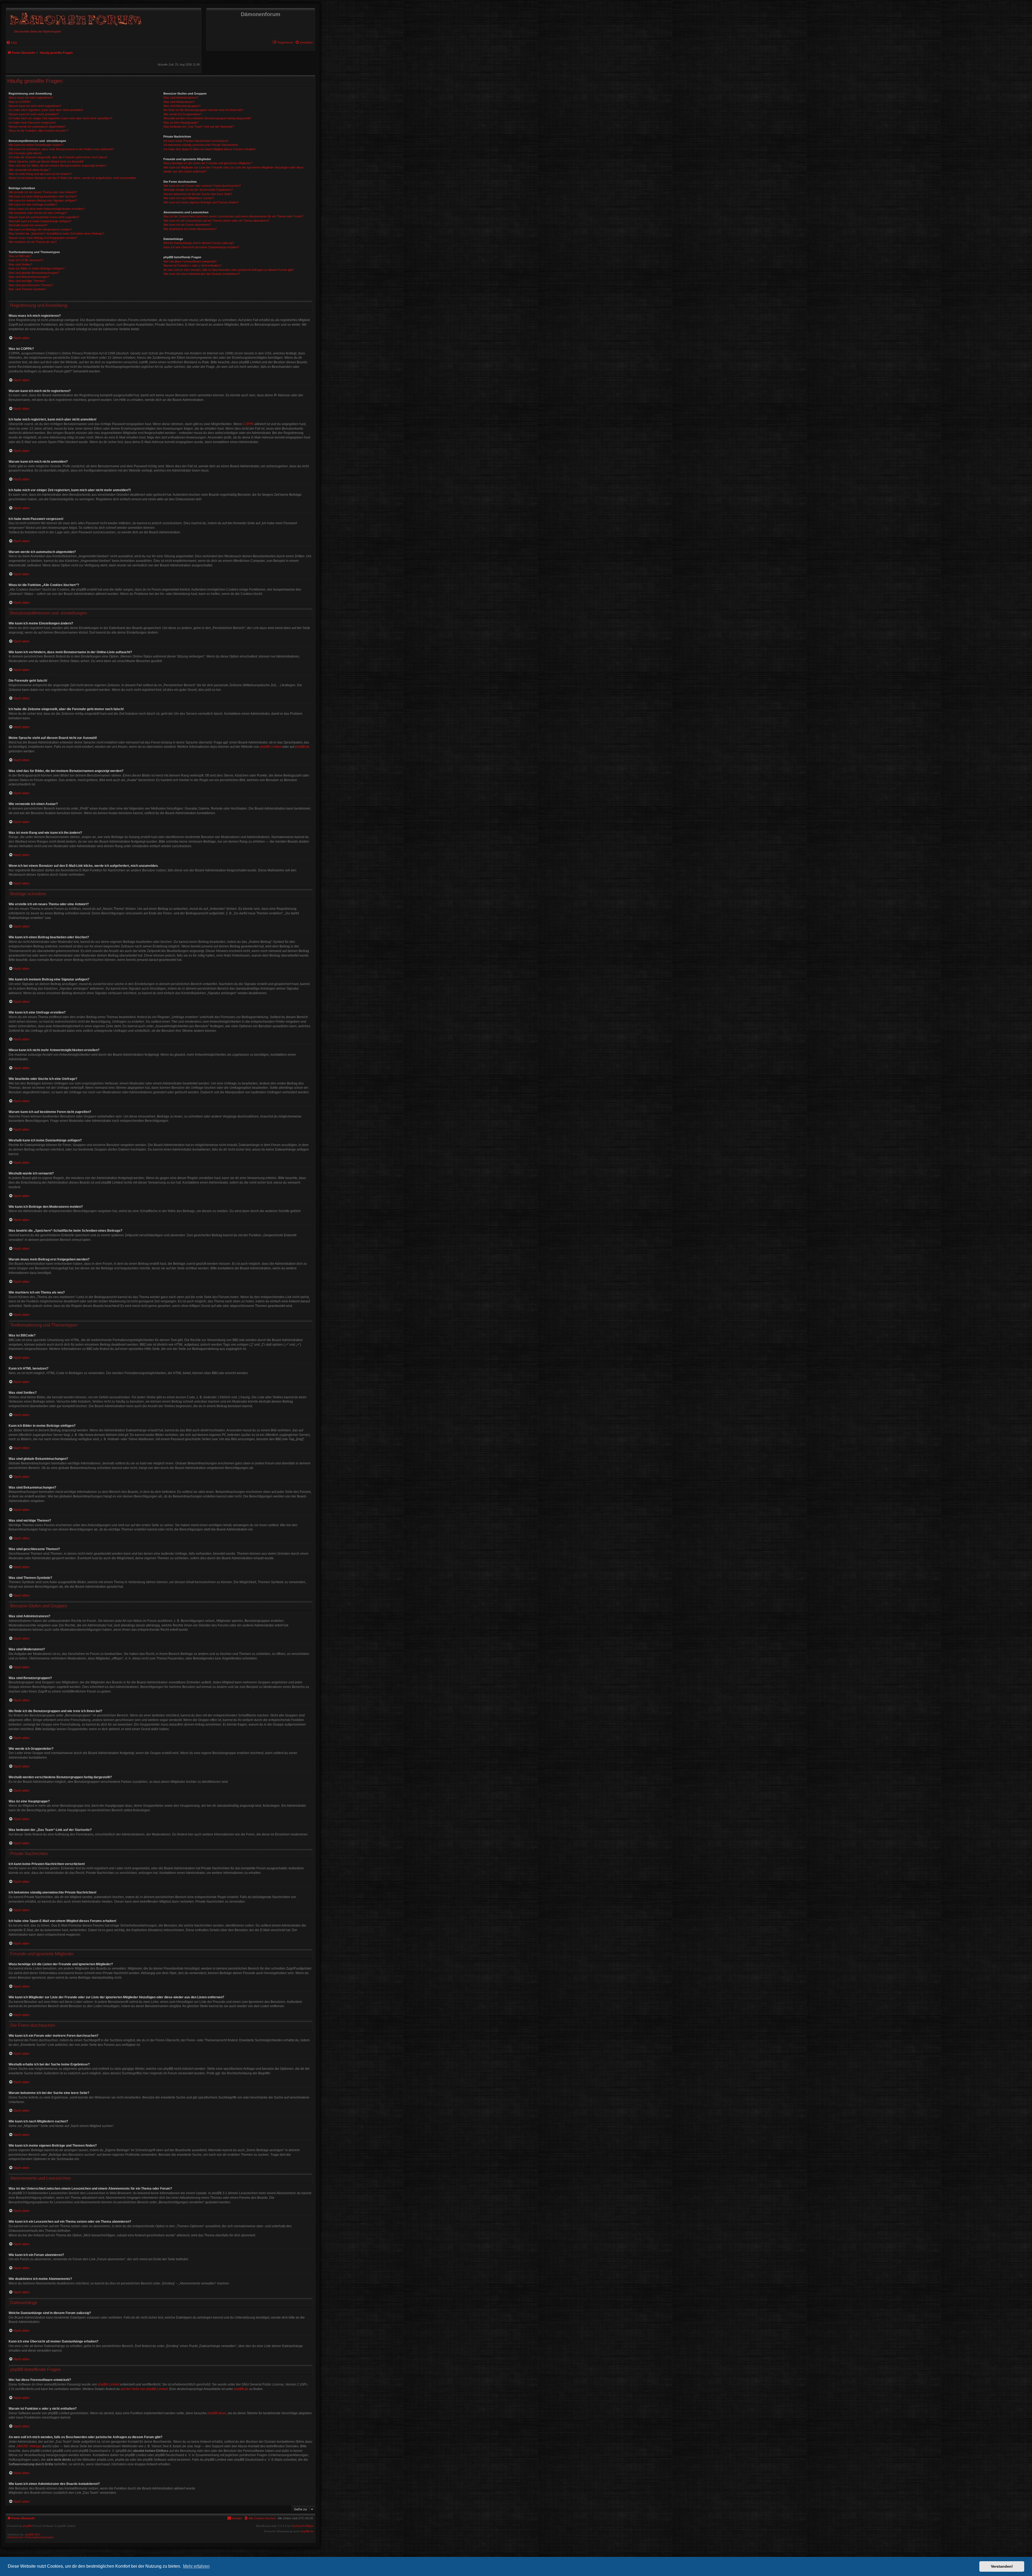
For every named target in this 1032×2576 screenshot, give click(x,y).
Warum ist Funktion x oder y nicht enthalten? (192, 265)
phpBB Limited (271, 747)
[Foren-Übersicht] (75, 18)
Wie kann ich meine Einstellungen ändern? (36, 145)
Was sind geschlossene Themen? (31, 285)
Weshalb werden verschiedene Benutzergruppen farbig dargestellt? (207, 118)
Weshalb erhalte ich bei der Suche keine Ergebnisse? (198, 190)
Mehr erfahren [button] (196, 2566)
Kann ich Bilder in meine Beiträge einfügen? (37, 268)
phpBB (27, 2526)
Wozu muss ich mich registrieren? (31, 98)
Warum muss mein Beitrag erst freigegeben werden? (43, 238)
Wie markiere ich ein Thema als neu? (33, 242)
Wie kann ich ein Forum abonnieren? (187, 225)
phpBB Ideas (217, 2413)
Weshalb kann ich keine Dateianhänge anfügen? (40, 221)
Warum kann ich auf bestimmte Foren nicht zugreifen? (44, 217)
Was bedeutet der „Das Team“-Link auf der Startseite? (199, 127)
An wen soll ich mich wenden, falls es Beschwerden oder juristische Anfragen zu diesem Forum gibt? (229, 270)
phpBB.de (302, 747)
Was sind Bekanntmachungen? (29, 277)
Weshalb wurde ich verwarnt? (28, 225)
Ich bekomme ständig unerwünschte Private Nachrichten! (201, 145)
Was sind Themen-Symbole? (27, 289)
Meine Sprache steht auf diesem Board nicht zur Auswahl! (46, 161)
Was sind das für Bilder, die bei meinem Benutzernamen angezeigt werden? (58, 166)
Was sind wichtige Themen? (27, 281)
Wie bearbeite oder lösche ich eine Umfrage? (38, 213)
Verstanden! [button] (1002, 2566)
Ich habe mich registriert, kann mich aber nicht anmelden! (46, 110)
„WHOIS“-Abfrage (29, 2446)
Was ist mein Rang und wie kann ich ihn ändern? (40, 174)
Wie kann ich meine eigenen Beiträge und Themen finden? (201, 202)
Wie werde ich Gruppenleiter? (183, 114)
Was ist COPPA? (20, 102)
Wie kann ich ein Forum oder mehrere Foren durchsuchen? (202, 186)
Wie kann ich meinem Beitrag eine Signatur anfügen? (43, 200)
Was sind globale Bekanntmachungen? (34, 273)
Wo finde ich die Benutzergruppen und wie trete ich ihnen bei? (203, 110)
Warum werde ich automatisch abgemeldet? (37, 127)
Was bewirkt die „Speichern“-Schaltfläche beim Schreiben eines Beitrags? (56, 233)
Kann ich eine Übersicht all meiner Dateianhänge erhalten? (201, 247)
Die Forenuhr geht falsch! (25, 153)
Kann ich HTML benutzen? (26, 260)
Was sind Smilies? (20, 264)
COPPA (248, 424)
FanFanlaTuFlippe (302, 2526)
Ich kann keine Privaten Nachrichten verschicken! (196, 141)
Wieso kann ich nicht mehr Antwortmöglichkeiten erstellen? (47, 209)
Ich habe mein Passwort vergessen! (32, 123)
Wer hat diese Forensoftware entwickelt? (190, 261)
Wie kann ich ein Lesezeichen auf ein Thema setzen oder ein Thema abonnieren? (216, 221)
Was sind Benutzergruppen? (182, 106)
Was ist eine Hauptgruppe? (181, 123)
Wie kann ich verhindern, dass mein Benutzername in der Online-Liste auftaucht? (61, 149)
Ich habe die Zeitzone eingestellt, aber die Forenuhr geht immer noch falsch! (58, 157)
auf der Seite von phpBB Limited (144, 2389)
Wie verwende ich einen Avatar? (29, 170)
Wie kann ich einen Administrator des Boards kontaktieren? (202, 274)
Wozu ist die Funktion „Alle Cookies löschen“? (38, 131)
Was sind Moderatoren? (179, 102)
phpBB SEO (33, 2534)
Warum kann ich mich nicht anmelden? (34, 114)
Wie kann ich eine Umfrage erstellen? (33, 204)
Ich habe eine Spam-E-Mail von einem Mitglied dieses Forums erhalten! (209, 149)
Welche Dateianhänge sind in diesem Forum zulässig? (199, 243)
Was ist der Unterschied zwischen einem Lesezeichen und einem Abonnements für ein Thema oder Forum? (233, 216)
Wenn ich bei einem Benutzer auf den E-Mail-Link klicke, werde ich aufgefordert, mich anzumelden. (73, 178)
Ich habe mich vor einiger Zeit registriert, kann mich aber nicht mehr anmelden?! (60, 118)
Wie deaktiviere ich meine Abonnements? (190, 229)
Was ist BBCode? (20, 256)
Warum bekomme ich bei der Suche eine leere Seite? (198, 194)
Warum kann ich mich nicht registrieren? (35, 106)
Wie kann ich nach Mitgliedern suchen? (189, 198)
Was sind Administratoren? (181, 98)
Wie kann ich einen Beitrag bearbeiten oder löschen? (43, 196)
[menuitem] (304, 42)
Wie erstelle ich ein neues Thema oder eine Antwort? (43, 192)
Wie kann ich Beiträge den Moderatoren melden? (40, 229)
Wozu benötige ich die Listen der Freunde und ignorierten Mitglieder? (208, 163)
